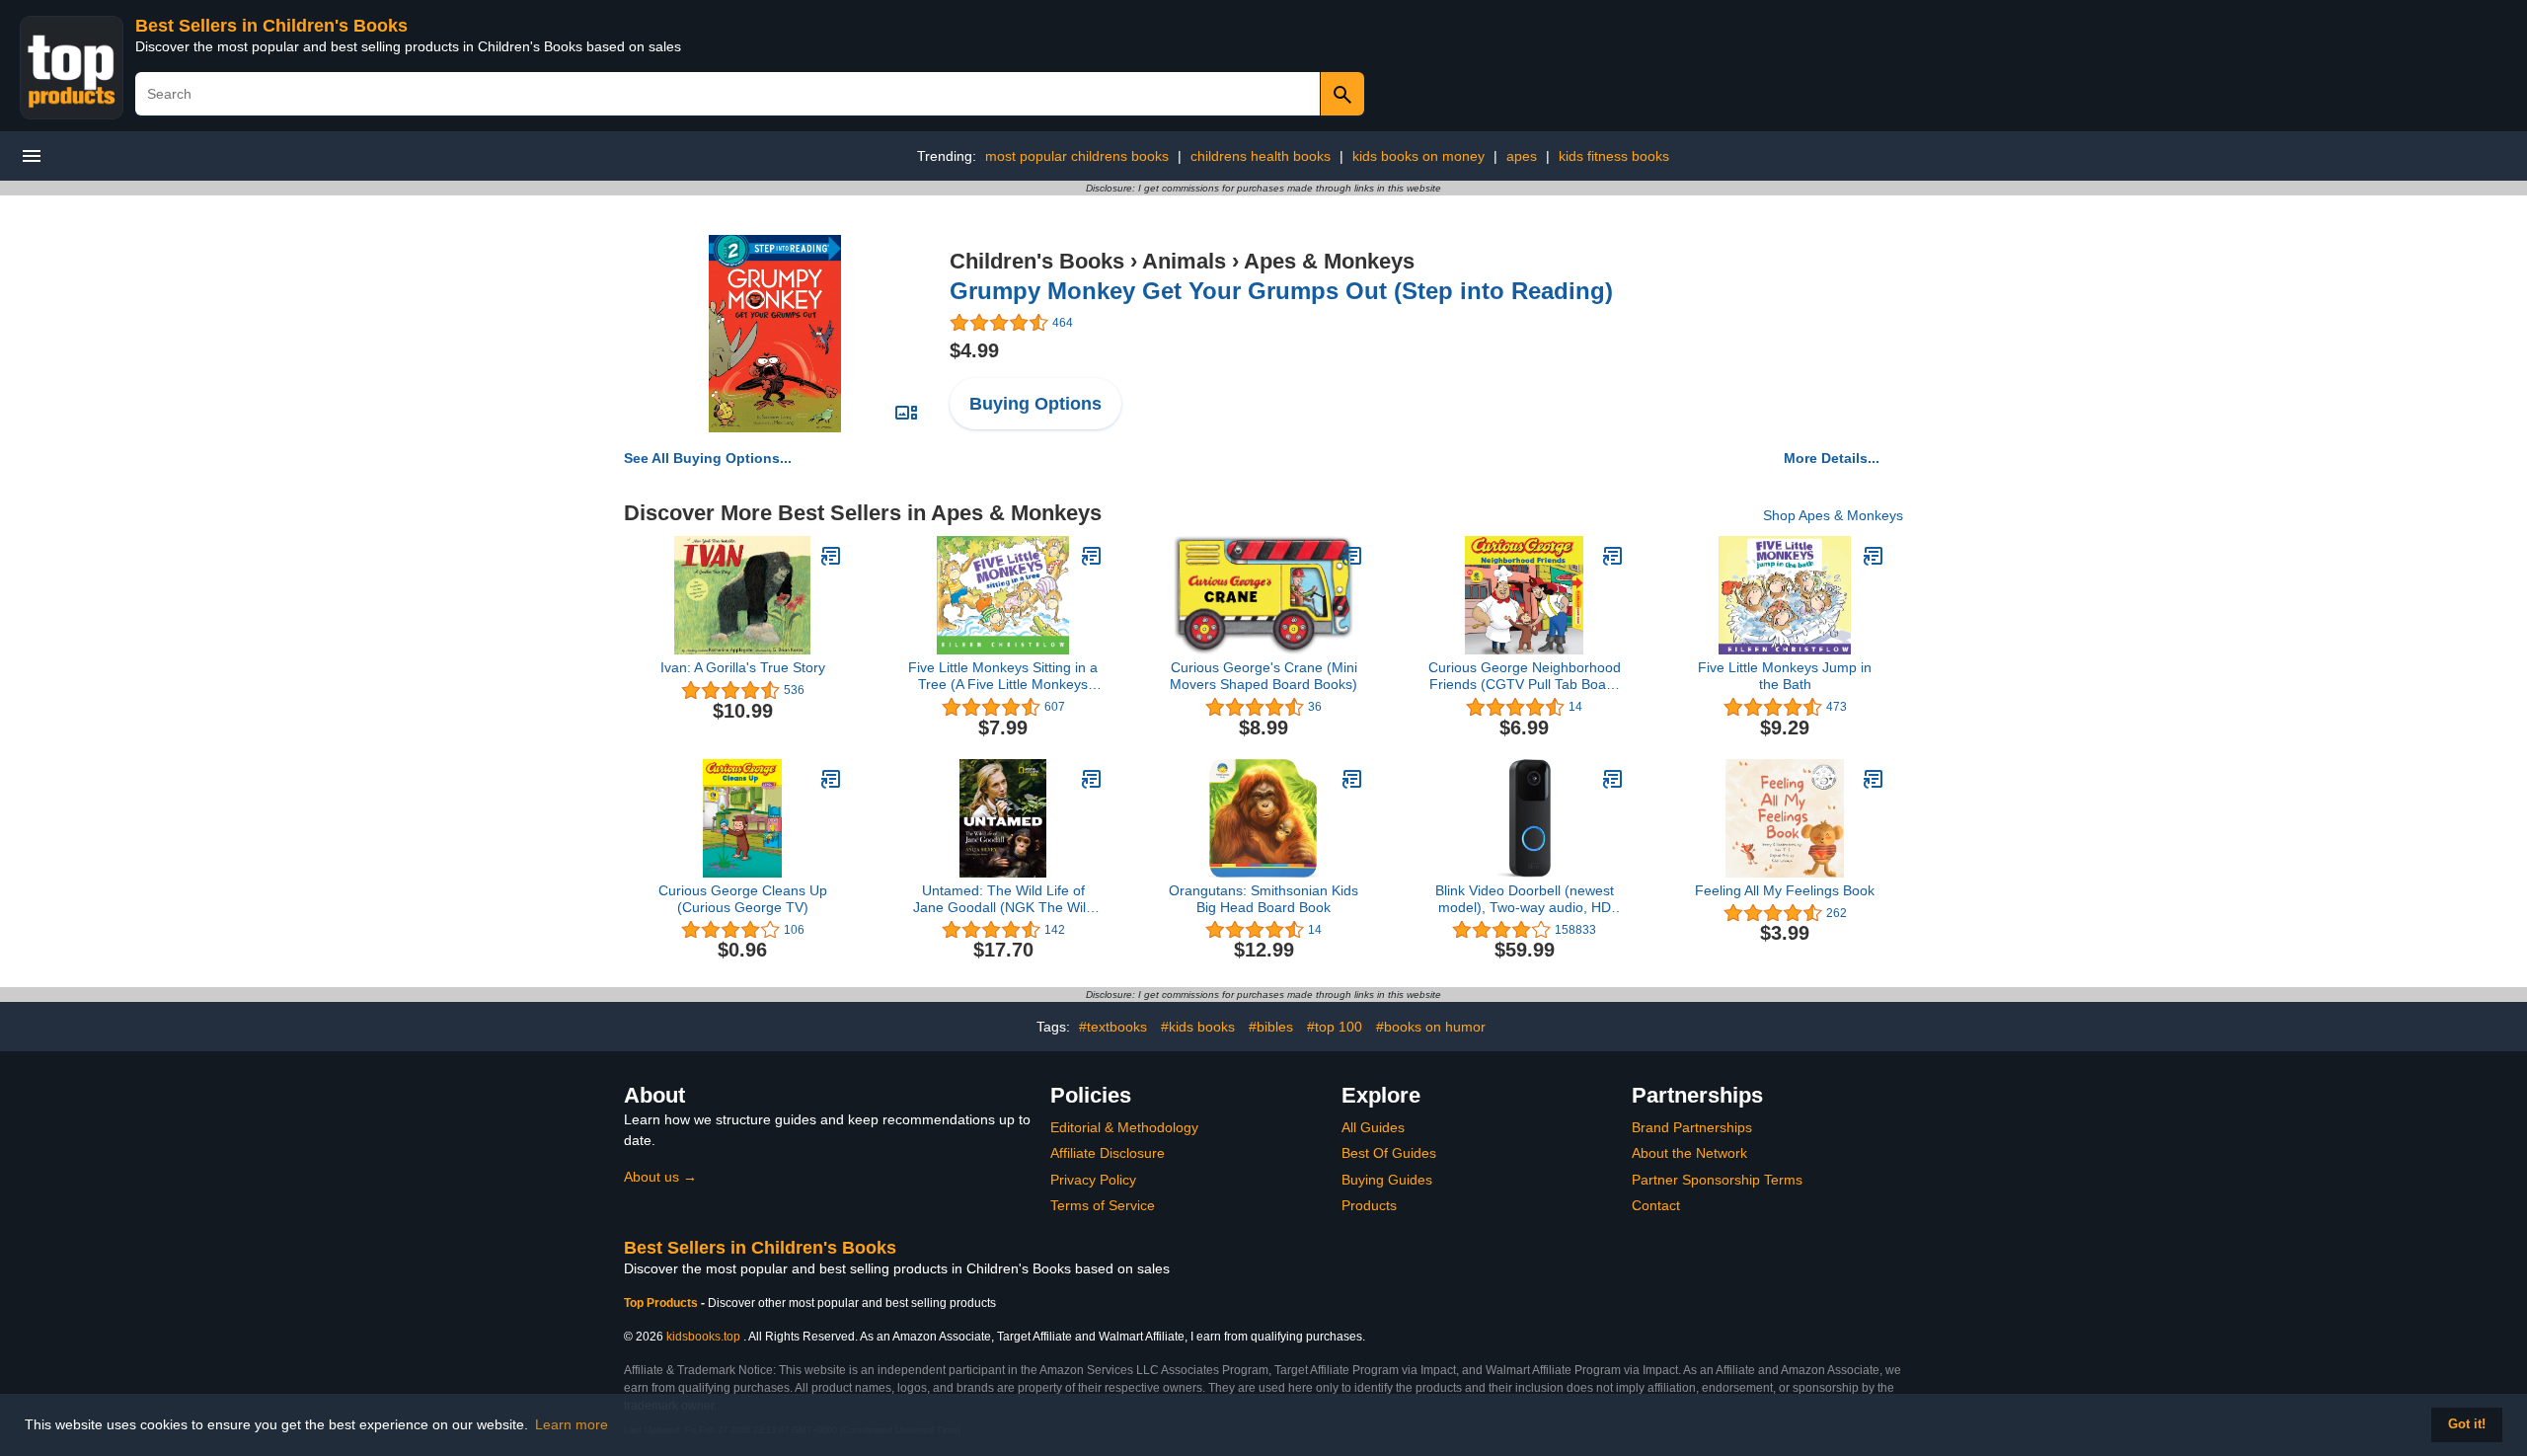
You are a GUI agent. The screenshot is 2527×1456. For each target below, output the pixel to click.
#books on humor (1431, 1027)
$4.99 (974, 350)
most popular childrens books (1077, 156)
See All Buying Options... (708, 458)
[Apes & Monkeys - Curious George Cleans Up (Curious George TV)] (831, 779)
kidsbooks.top (703, 1337)
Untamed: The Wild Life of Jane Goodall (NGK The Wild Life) (1003, 899)
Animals (1184, 261)
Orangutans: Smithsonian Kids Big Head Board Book (1263, 899)
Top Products (662, 1303)
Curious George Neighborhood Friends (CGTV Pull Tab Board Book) (1525, 676)
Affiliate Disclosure (1108, 1153)
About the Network (1689, 1153)
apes (1522, 156)
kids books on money (1418, 156)
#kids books (1198, 1027)
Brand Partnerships (1692, 1127)
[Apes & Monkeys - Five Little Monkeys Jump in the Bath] (1874, 556)
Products (1369, 1205)
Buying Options (1035, 404)
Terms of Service (1103, 1205)
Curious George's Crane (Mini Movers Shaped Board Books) (1263, 676)
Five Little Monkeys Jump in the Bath (1785, 676)
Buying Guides (1387, 1180)
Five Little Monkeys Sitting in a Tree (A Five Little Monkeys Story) (1003, 676)
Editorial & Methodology (1124, 1127)
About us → (660, 1177)
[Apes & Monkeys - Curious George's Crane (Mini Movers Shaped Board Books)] (1352, 556)
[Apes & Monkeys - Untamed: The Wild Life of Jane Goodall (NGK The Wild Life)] (1092, 779)
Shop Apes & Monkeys (1833, 515)
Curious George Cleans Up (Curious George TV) (743, 899)
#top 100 (1335, 1027)
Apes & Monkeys (1329, 261)
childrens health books (1261, 156)
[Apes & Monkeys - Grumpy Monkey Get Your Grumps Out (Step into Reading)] (774, 333)
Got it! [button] (2467, 1424)
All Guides (1373, 1127)
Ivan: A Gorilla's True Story (743, 667)
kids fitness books (1614, 156)
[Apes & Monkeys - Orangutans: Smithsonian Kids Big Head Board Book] (1352, 779)
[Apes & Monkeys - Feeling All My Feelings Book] (1874, 779)
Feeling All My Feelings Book (1785, 890)
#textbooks (1113, 1027)
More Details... (1832, 458)
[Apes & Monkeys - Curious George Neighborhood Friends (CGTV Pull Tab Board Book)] (1613, 556)
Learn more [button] (572, 1424)
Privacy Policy (1093, 1180)
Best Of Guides (1389, 1153)
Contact (1656, 1205)
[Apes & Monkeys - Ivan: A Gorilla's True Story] (831, 556)
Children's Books (1037, 261)
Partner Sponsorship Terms (1717, 1180)
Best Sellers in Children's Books (271, 26)
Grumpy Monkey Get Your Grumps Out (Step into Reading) (1281, 291)
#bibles (1271, 1027)
